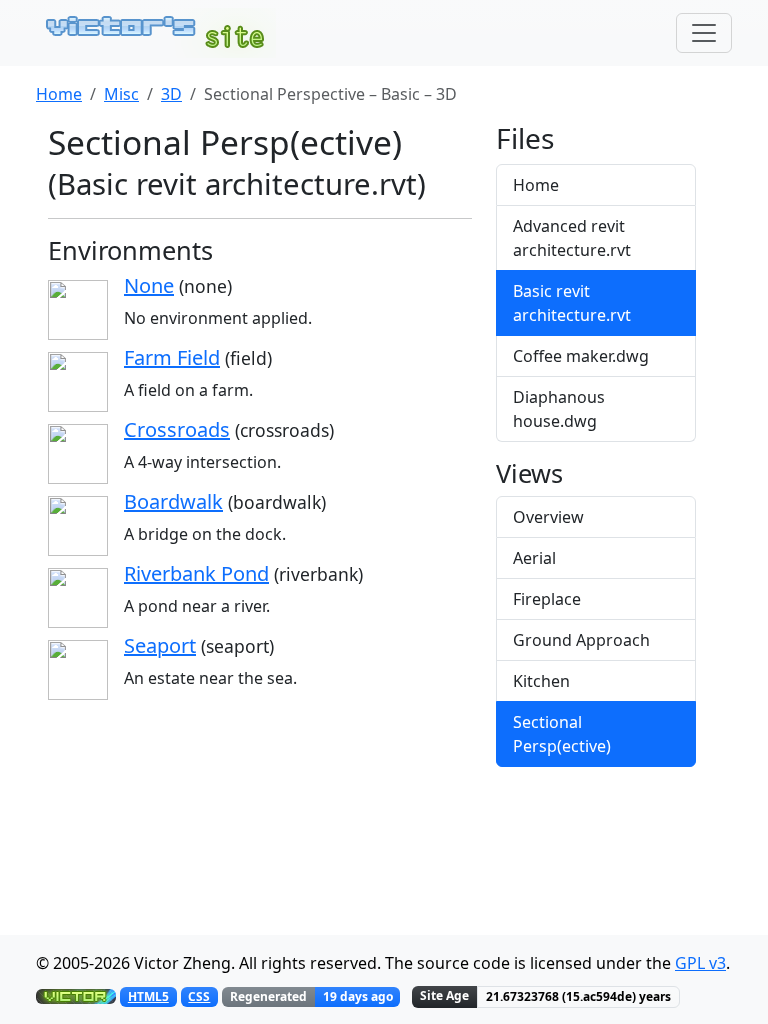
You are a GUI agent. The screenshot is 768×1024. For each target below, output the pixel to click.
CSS (199, 996)
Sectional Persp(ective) (562, 734)
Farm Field (172, 357)
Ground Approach (581, 640)
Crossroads (177, 429)
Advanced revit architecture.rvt (572, 238)
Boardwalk (173, 501)
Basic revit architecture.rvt (572, 303)
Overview (548, 517)
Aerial (534, 558)
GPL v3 (700, 963)
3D (171, 94)
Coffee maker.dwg (581, 356)
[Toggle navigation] (704, 33)
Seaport (160, 645)
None (149, 285)
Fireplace (547, 599)
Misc (121, 94)
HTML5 (148, 996)
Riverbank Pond (196, 573)
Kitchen (541, 681)
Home (59, 94)
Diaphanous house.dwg (559, 409)
